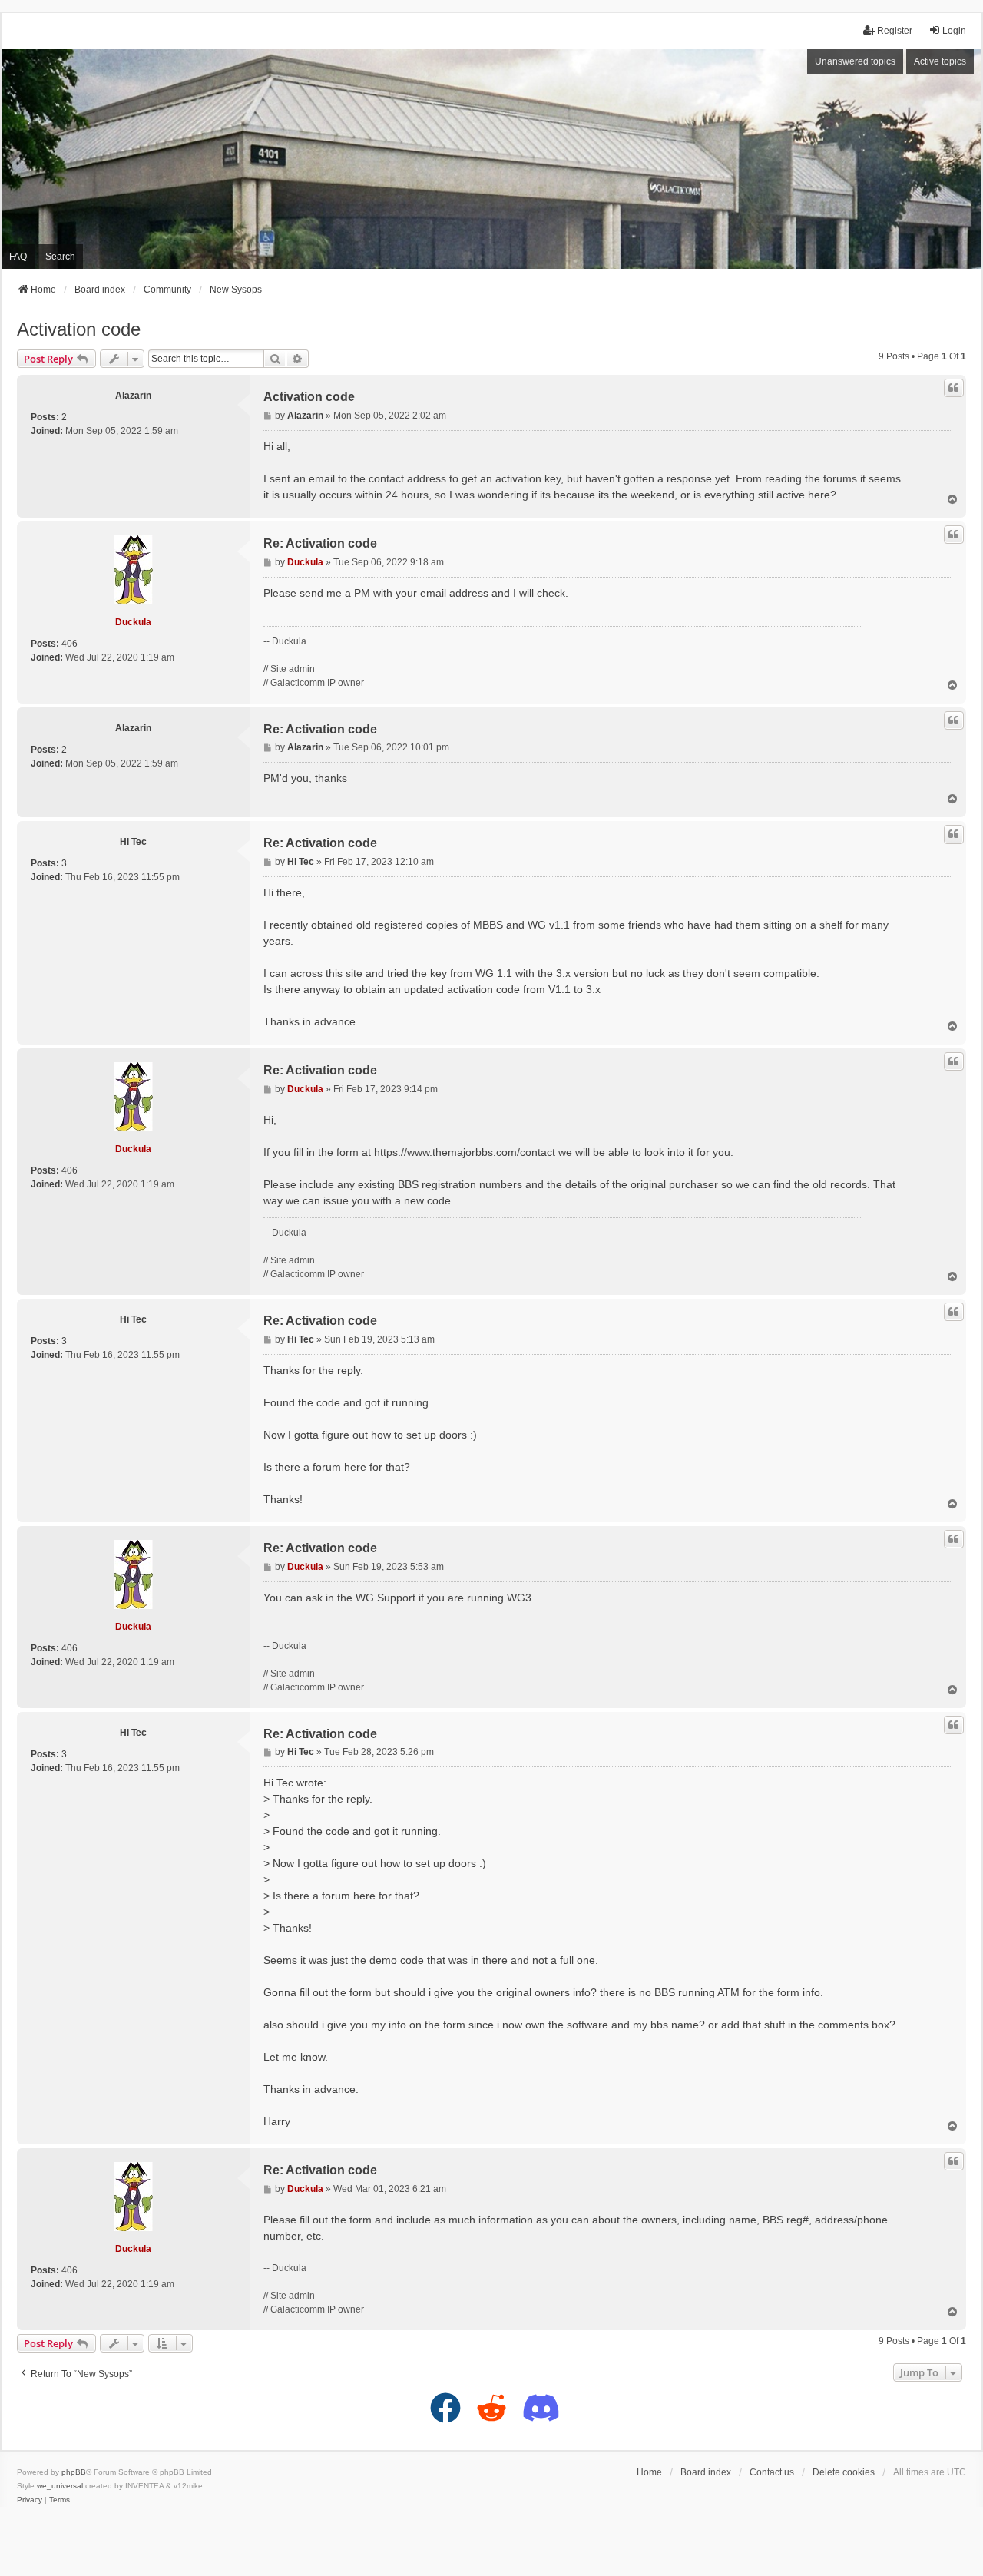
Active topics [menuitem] (940, 61)
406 (70, 644)
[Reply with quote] (954, 388)
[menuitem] (30, 2500)
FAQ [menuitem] (18, 257)
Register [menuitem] (895, 31)
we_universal (60, 2486)
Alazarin (133, 396)
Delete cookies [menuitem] (844, 2472)
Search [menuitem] (60, 257)
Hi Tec (133, 842)
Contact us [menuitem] (772, 2472)
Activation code (79, 329)
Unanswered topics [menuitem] (855, 61)
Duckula (133, 622)
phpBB (74, 2472)
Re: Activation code (320, 543)
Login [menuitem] (954, 31)
